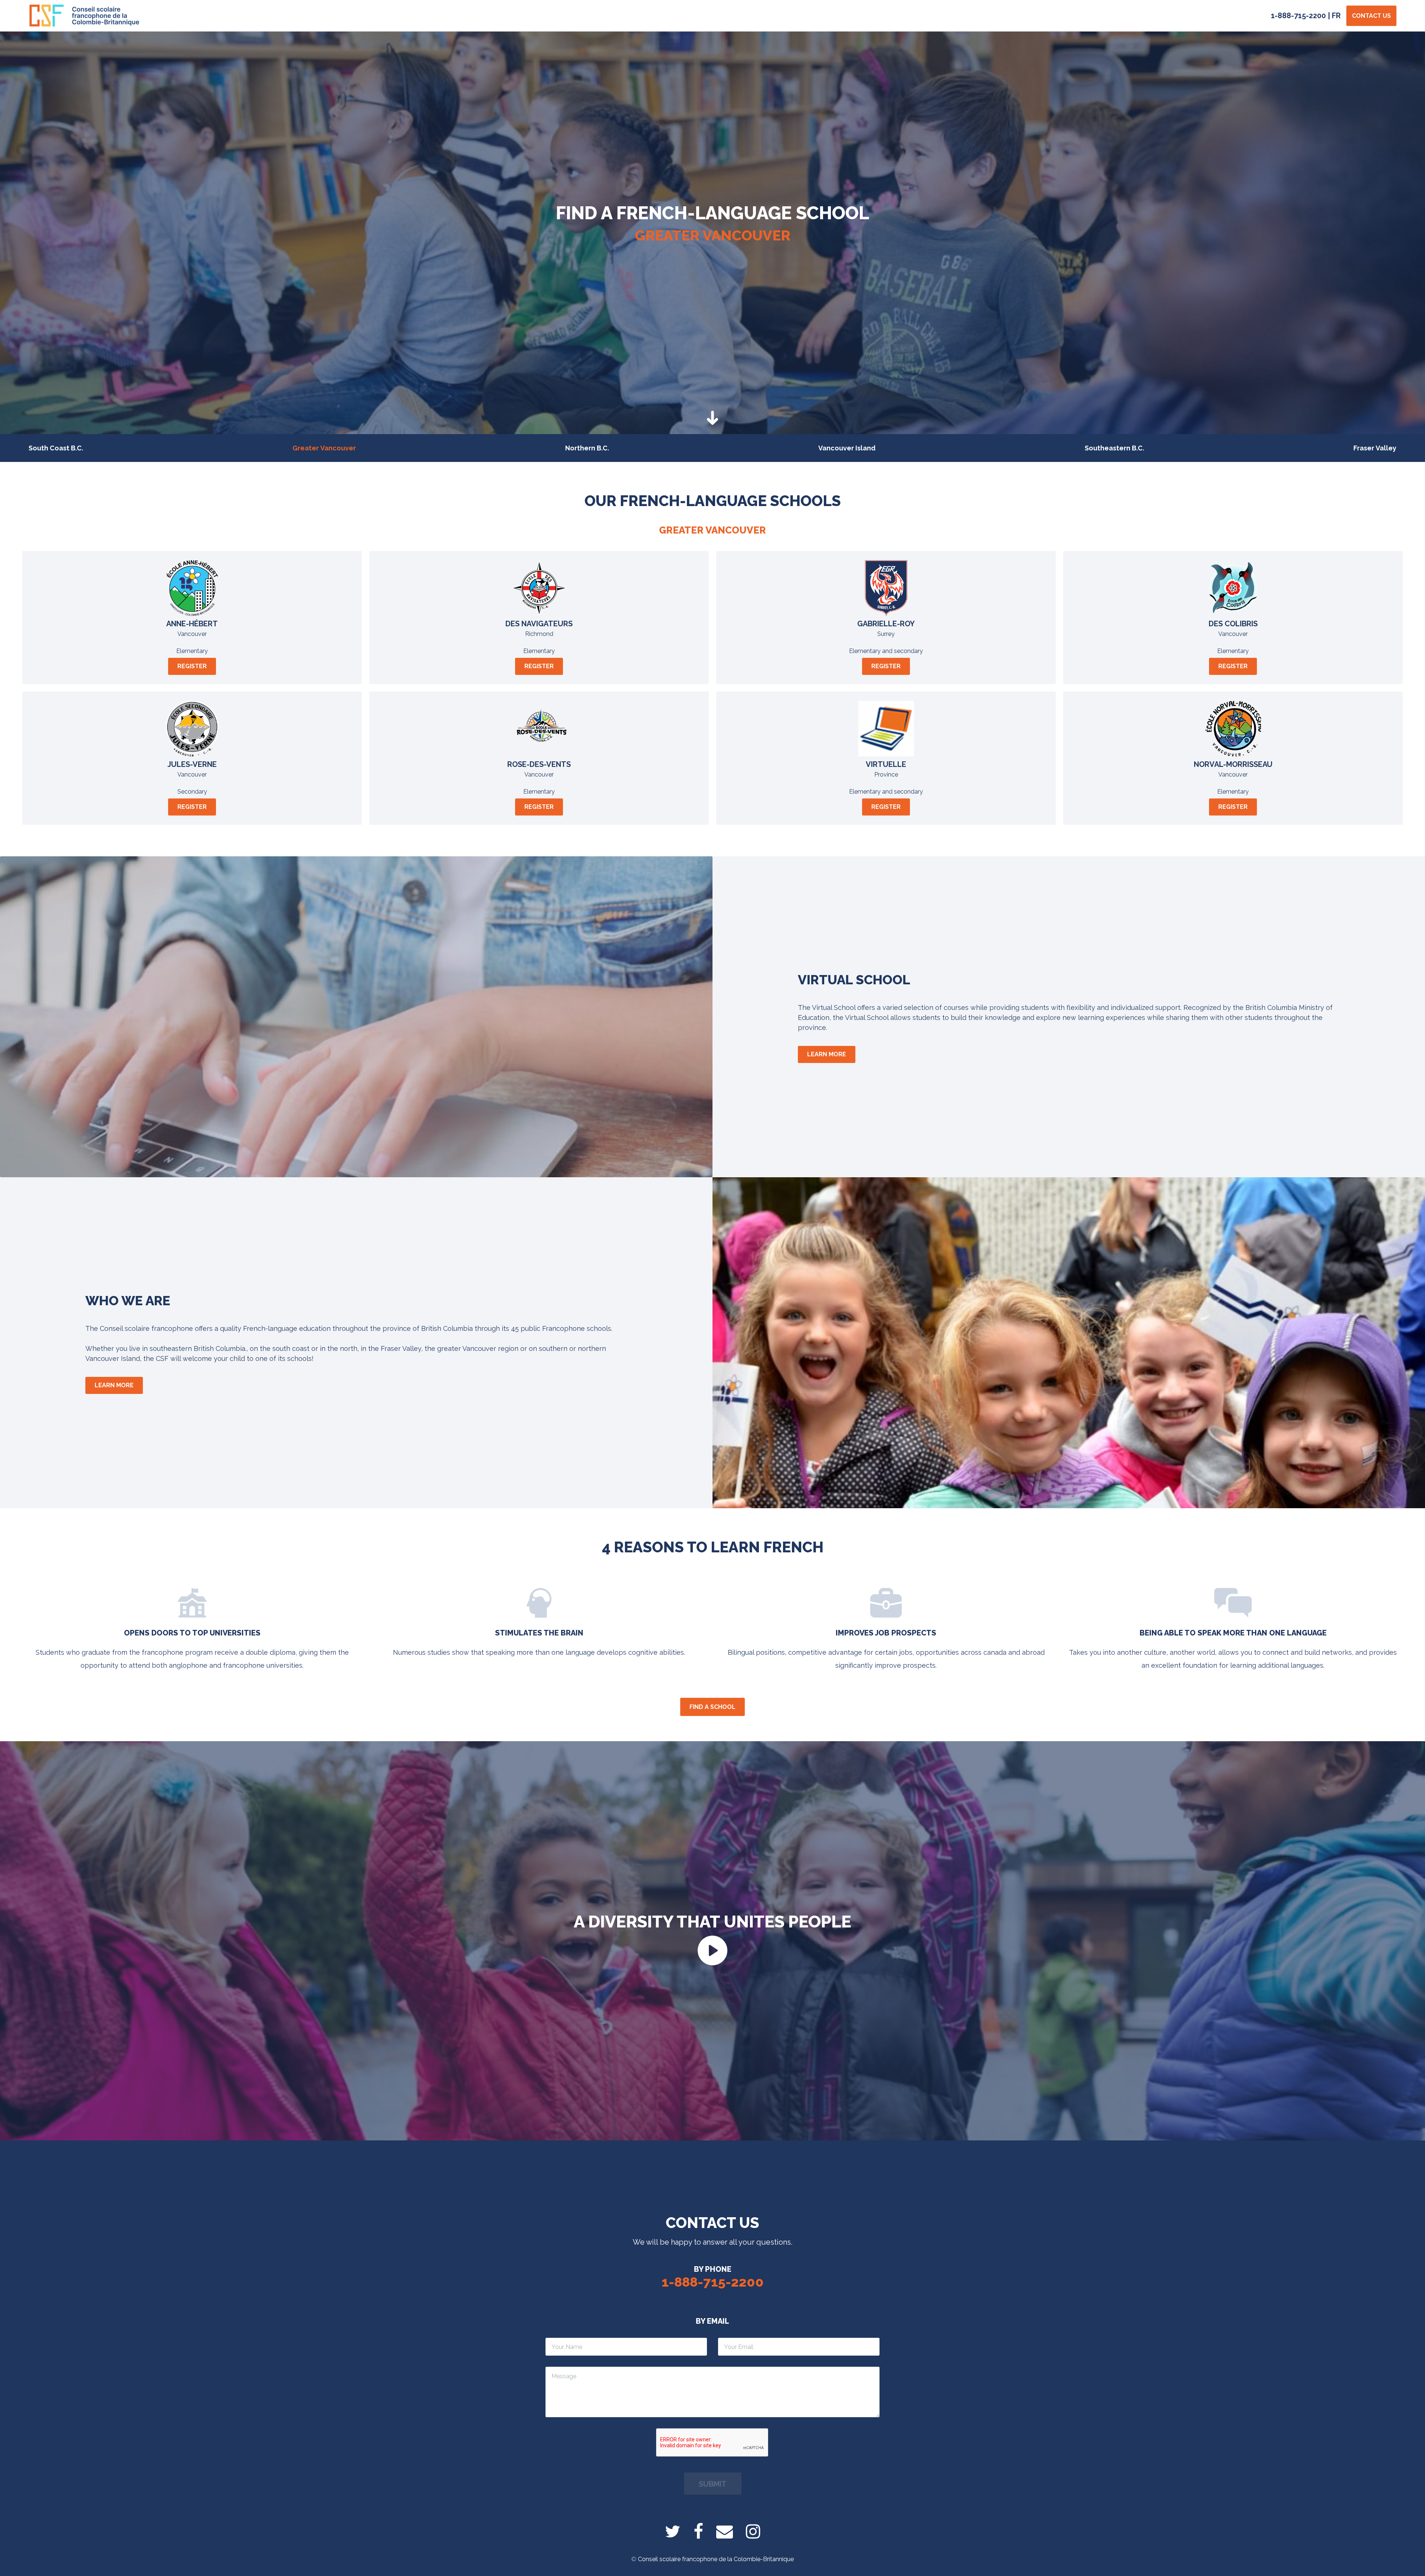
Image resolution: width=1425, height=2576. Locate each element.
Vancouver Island (847, 448)
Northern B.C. (587, 448)
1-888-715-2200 (1298, 16)
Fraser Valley (1375, 448)
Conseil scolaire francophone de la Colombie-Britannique (716, 2559)
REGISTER (192, 666)
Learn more (827, 1054)
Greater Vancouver (324, 448)
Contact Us (1371, 16)
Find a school (712, 1707)
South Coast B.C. (56, 448)
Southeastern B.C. (1114, 448)
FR (1336, 16)
